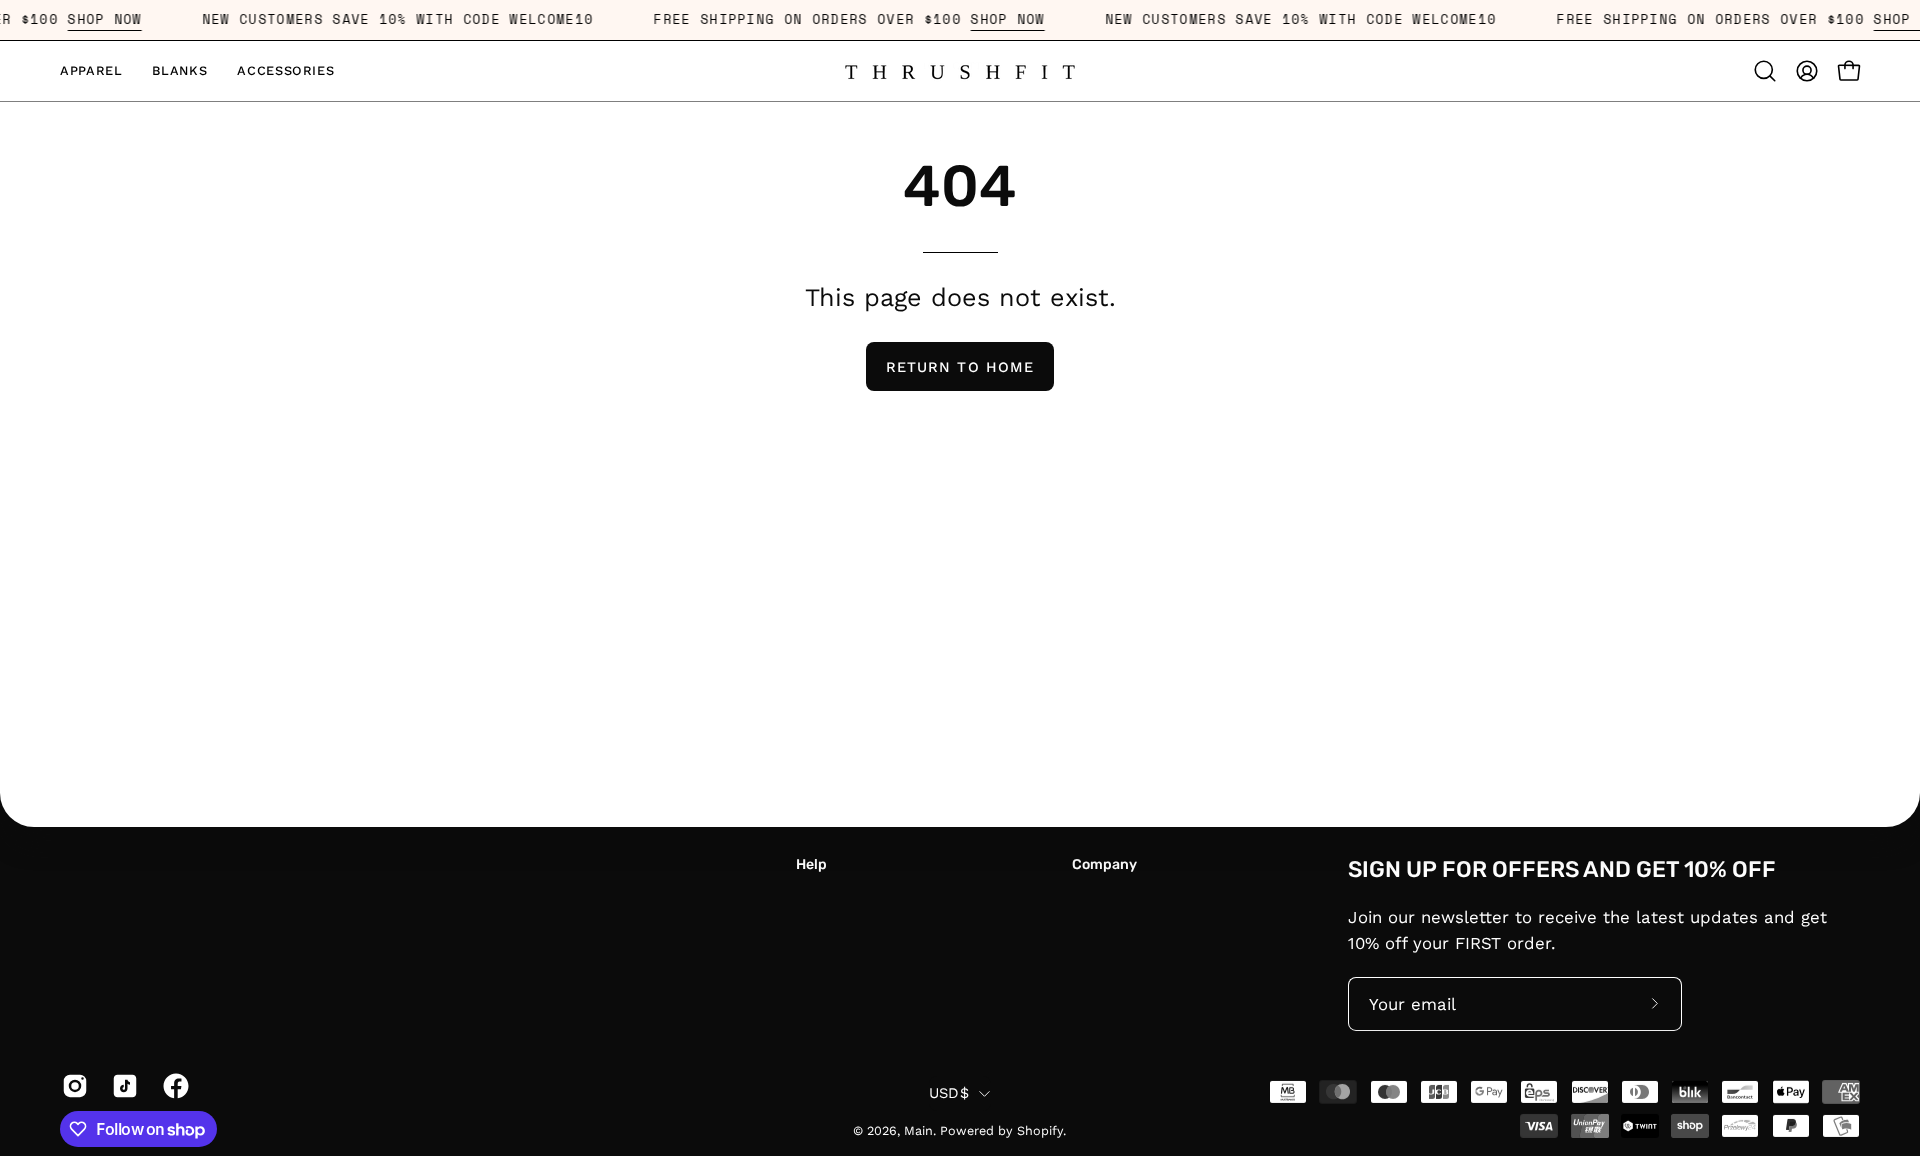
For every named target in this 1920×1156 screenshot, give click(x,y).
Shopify (1040, 1130)
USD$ (949, 1093)
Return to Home (960, 367)
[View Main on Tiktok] (122, 1086)
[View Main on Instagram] (72, 1086)
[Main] (960, 70)
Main (918, 1130)
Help (811, 864)
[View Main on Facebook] (173, 1086)
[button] (91, 71)
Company (1104, 864)
